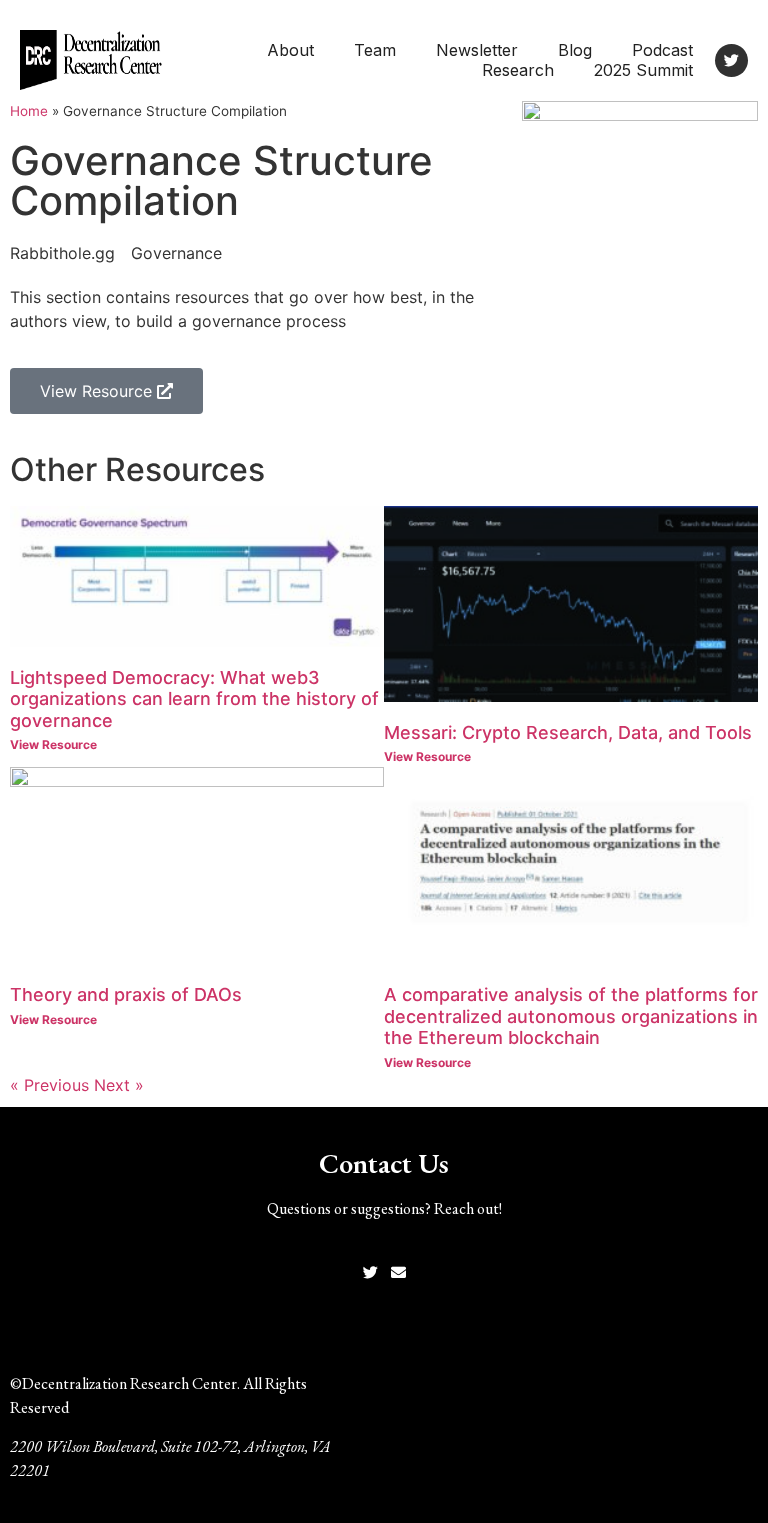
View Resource (53, 744)
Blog (575, 50)
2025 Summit (643, 70)
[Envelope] (398, 1272)
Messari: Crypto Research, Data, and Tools (568, 732)
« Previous (49, 1085)
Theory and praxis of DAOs (126, 994)
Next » (119, 1085)
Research (518, 70)
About (290, 50)
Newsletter (477, 50)
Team (375, 50)
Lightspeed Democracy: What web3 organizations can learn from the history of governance (194, 699)
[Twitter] (731, 60)
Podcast (662, 50)
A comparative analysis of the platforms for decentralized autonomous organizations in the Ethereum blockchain (571, 1016)
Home (29, 111)
